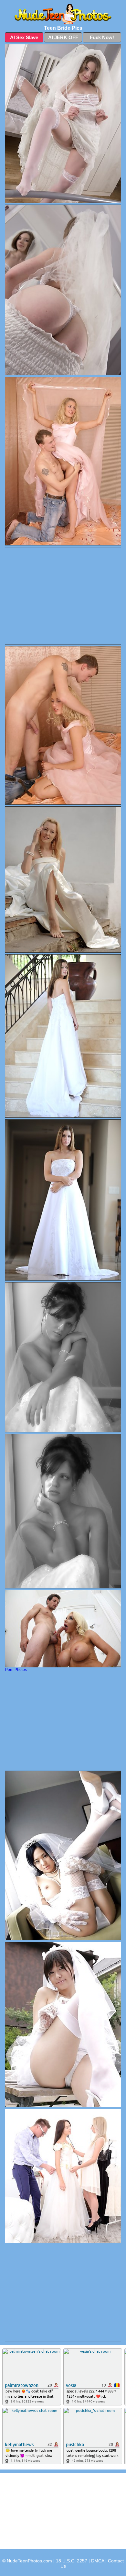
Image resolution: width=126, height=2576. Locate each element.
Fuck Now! (102, 37)
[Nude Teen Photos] (63, 14)
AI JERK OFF (63, 37)
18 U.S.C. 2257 (72, 2561)
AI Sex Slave (24, 37)
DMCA (98, 2561)
